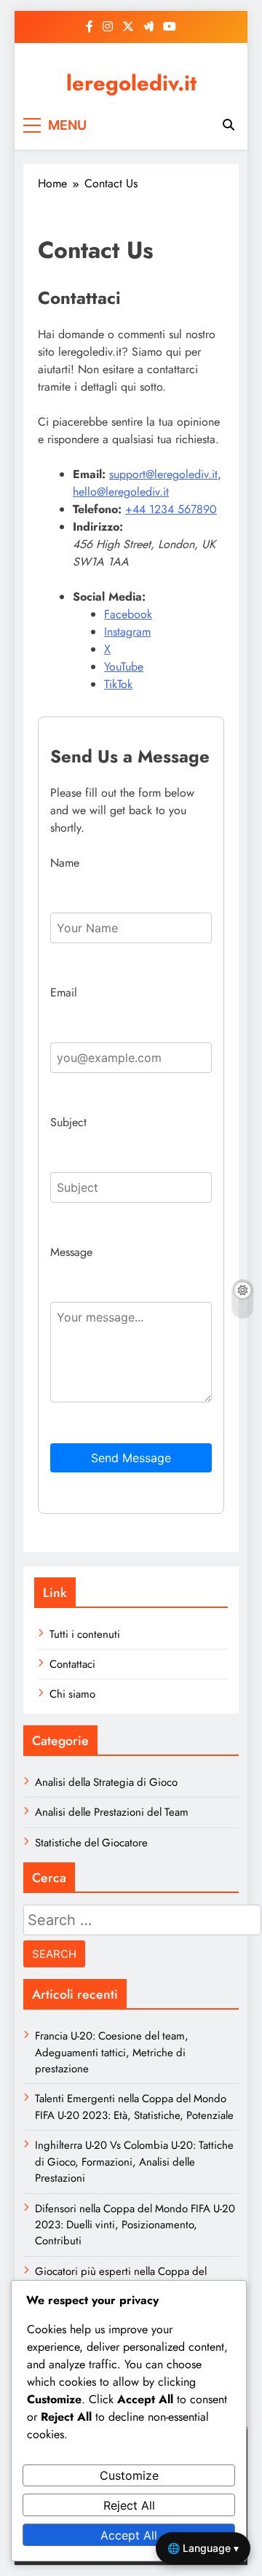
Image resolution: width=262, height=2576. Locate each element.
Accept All (129, 2535)
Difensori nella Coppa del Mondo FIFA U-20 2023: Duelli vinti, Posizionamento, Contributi (135, 2225)
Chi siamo (72, 1694)
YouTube (124, 667)
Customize (129, 2475)
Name (65, 863)
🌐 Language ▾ (203, 2548)
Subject (68, 1122)
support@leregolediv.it (163, 474)
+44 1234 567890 (171, 509)
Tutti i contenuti (85, 1634)
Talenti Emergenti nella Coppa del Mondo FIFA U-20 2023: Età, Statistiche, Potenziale (134, 2107)
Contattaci (72, 1664)
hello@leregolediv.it (121, 492)
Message (71, 1252)
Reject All (129, 2505)
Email (64, 992)
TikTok (118, 684)
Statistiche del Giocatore (91, 1843)
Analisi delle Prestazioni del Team (112, 1812)
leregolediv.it (131, 83)
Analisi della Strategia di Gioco (106, 1782)
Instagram (127, 632)
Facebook (128, 614)
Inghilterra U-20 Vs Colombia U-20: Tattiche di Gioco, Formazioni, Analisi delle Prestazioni (134, 2162)
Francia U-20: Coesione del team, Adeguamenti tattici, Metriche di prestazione (112, 2052)
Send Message (131, 1458)
